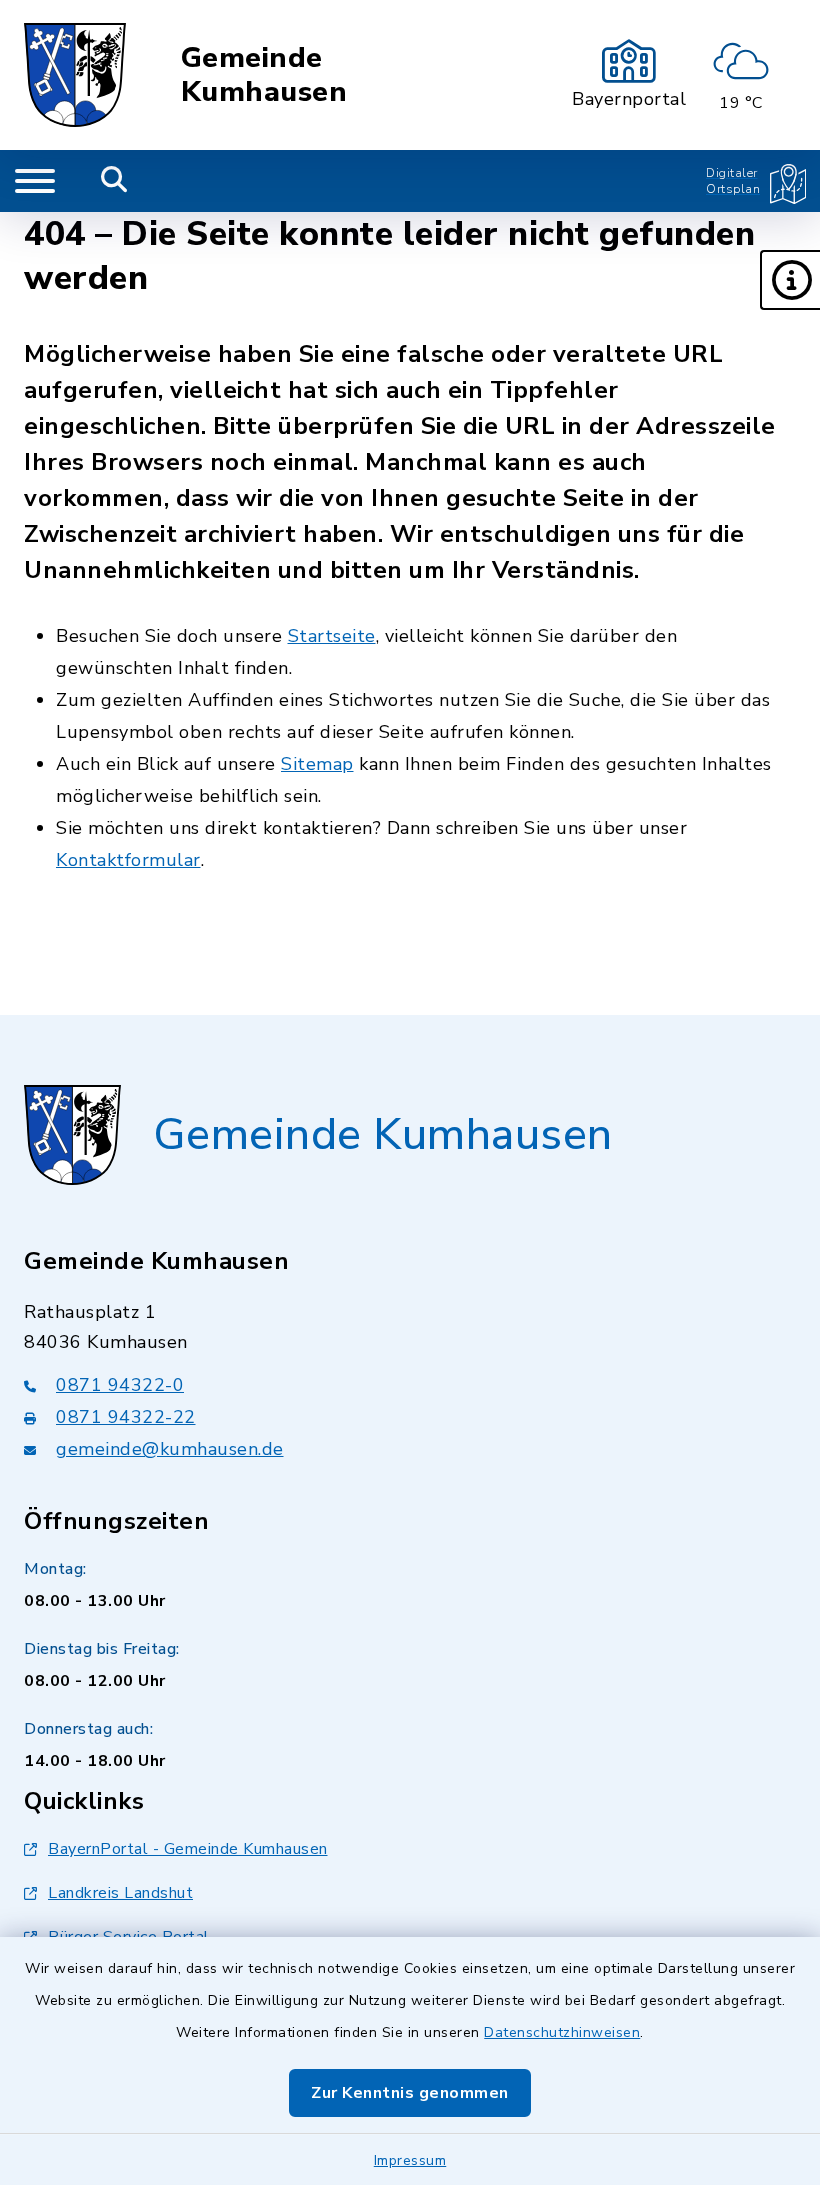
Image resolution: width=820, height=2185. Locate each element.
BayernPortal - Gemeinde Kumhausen (188, 1849)
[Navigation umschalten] (35, 181)
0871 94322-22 (126, 1417)
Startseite (332, 636)
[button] (790, 280)
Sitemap (317, 764)
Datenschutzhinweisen (562, 2032)
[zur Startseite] (75, 75)
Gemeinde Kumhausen (264, 75)
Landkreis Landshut (120, 1893)
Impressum (410, 2160)
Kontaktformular (128, 860)
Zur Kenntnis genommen (410, 2093)
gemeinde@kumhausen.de (170, 1449)
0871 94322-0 (120, 1385)
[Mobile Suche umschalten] (114, 181)
